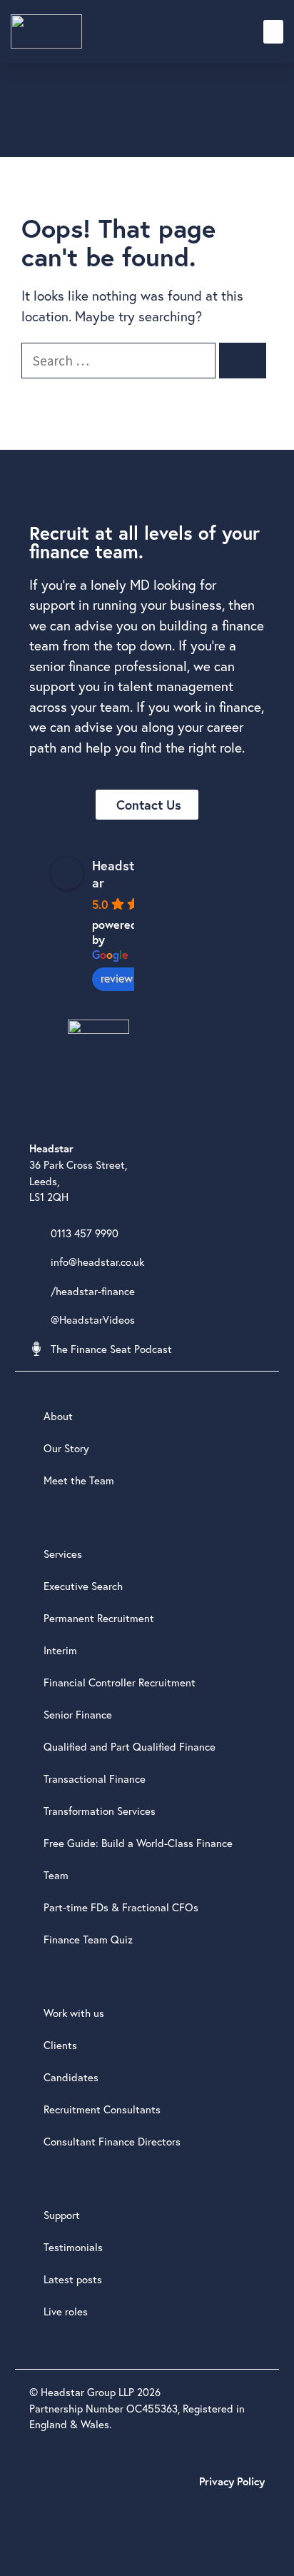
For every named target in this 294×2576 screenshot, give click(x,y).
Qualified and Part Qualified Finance (130, 1746)
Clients (60, 2045)
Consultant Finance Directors (112, 2141)
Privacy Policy (232, 2481)
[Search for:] (120, 360)
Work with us (74, 2013)
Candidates (71, 2077)
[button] (273, 32)
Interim (60, 1650)
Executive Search (83, 1586)
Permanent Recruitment (99, 1618)
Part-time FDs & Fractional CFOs (121, 1907)
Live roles (66, 2311)
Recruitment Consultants (102, 2109)
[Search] (243, 361)
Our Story (66, 1448)
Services (63, 1554)
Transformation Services (100, 1811)
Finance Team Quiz (88, 1939)
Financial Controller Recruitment (120, 1682)
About (58, 1416)
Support (62, 2215)
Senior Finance (78, 1714)
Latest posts (73, 2279)
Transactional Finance (95, 1778)
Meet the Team (79, 1480)
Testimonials (73, 2247)
